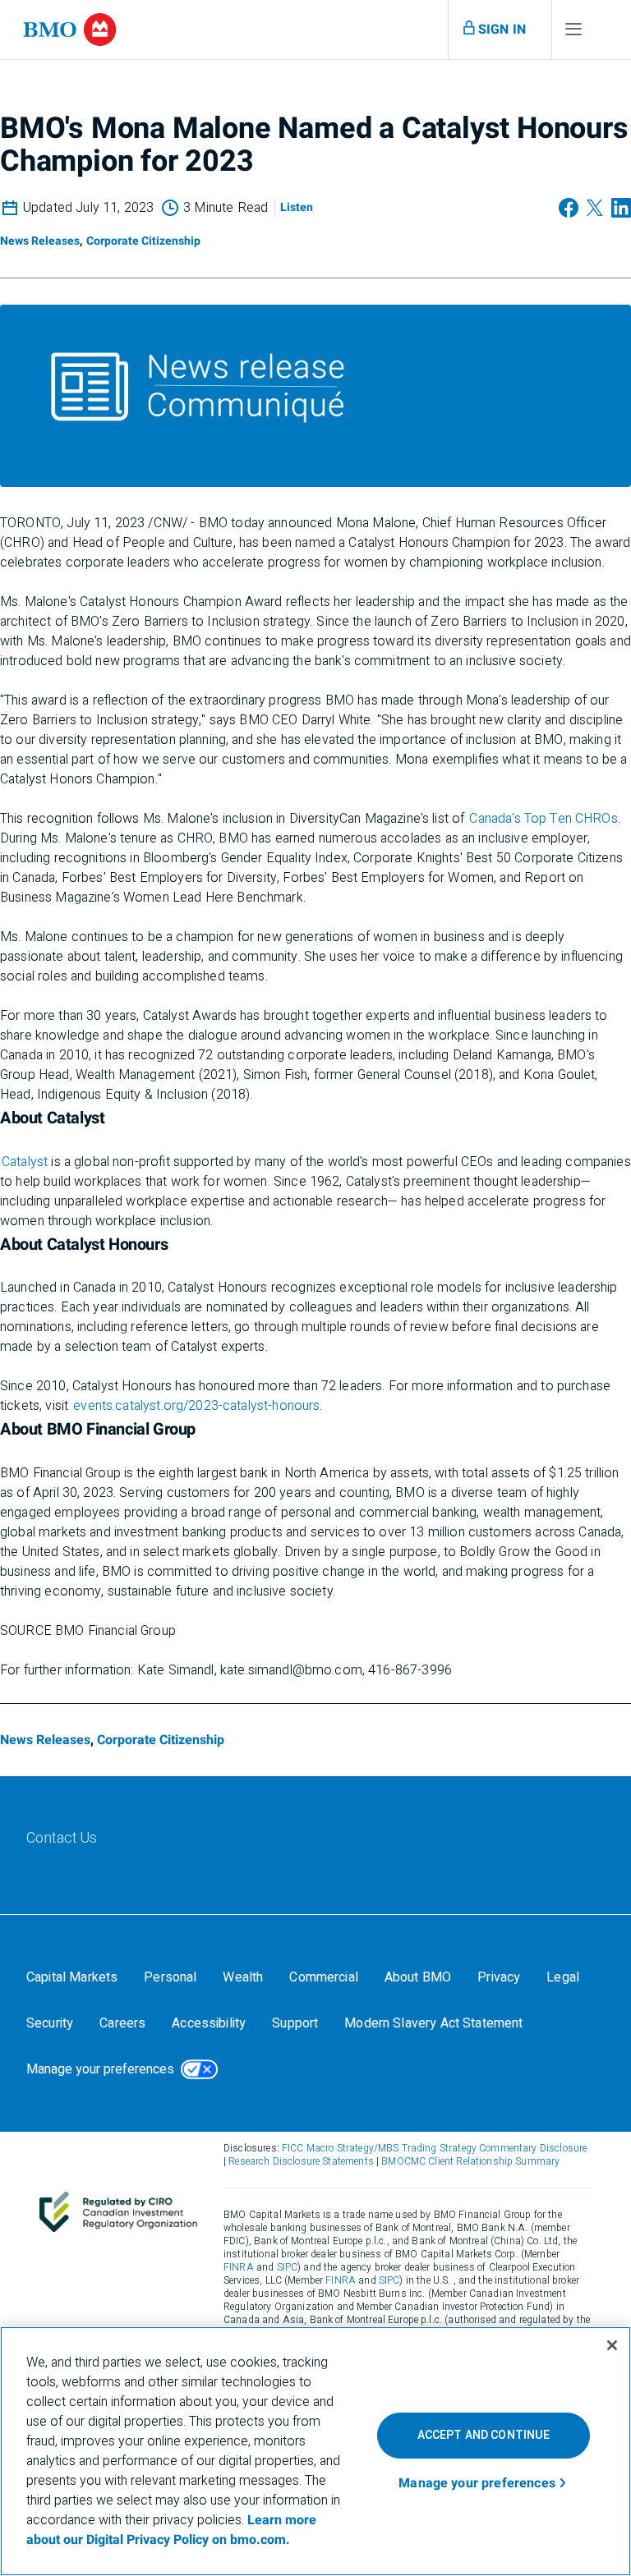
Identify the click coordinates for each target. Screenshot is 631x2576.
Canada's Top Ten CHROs (543, 819)
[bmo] (70, 30)
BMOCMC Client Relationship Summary (470, 2161)
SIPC (288, 2267)
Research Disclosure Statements (301, 2161)
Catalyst (25, 1162)
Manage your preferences (100, 2069)
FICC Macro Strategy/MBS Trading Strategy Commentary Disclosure (434, 2148)
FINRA (239, 2267)
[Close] (612, 2345)
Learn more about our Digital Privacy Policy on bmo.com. (171, 2530)
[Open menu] (573, 33)
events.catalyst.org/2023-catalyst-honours (196, 1406)
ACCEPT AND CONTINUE (484, 2435)
